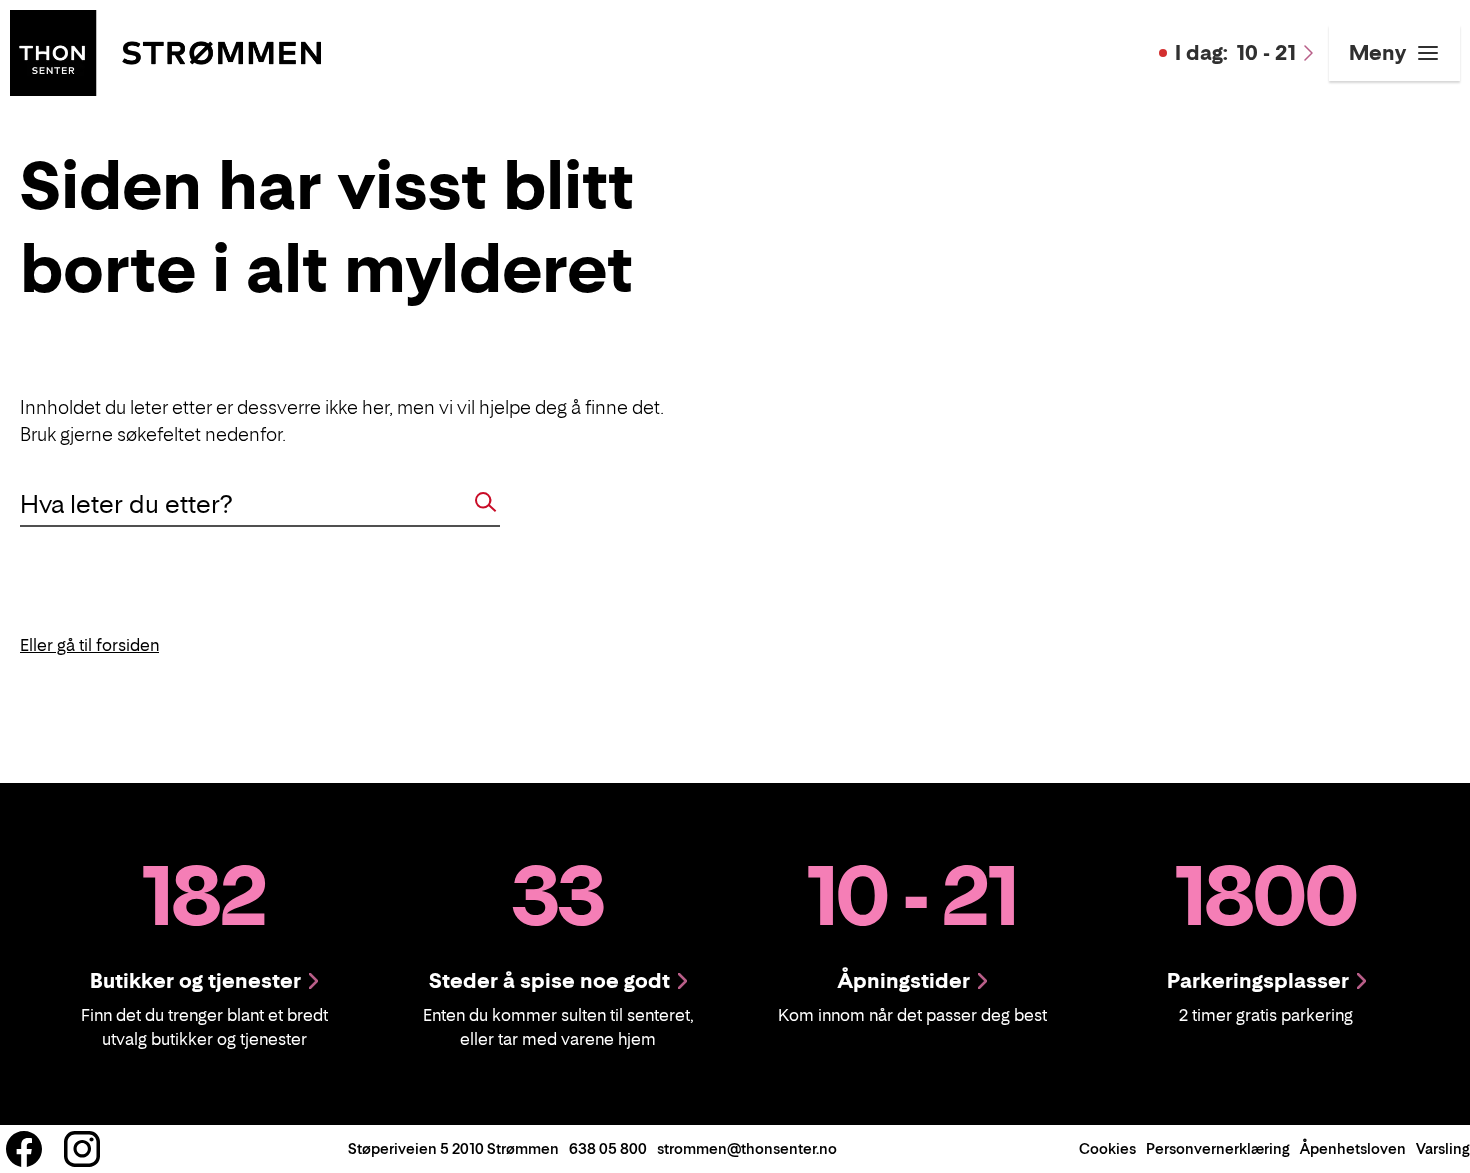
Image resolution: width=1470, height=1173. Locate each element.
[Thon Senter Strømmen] (165, 51)
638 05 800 (608, 1148)
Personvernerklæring (1218, 1148)
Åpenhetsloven (1353, 1148)
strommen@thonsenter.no (747, 1148)
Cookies (1107, 1148)
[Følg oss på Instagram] (82, 1149)
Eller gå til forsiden (89, 645)
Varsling (1443, 1148)
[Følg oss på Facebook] (24, 1149)
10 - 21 (1235, 53)
